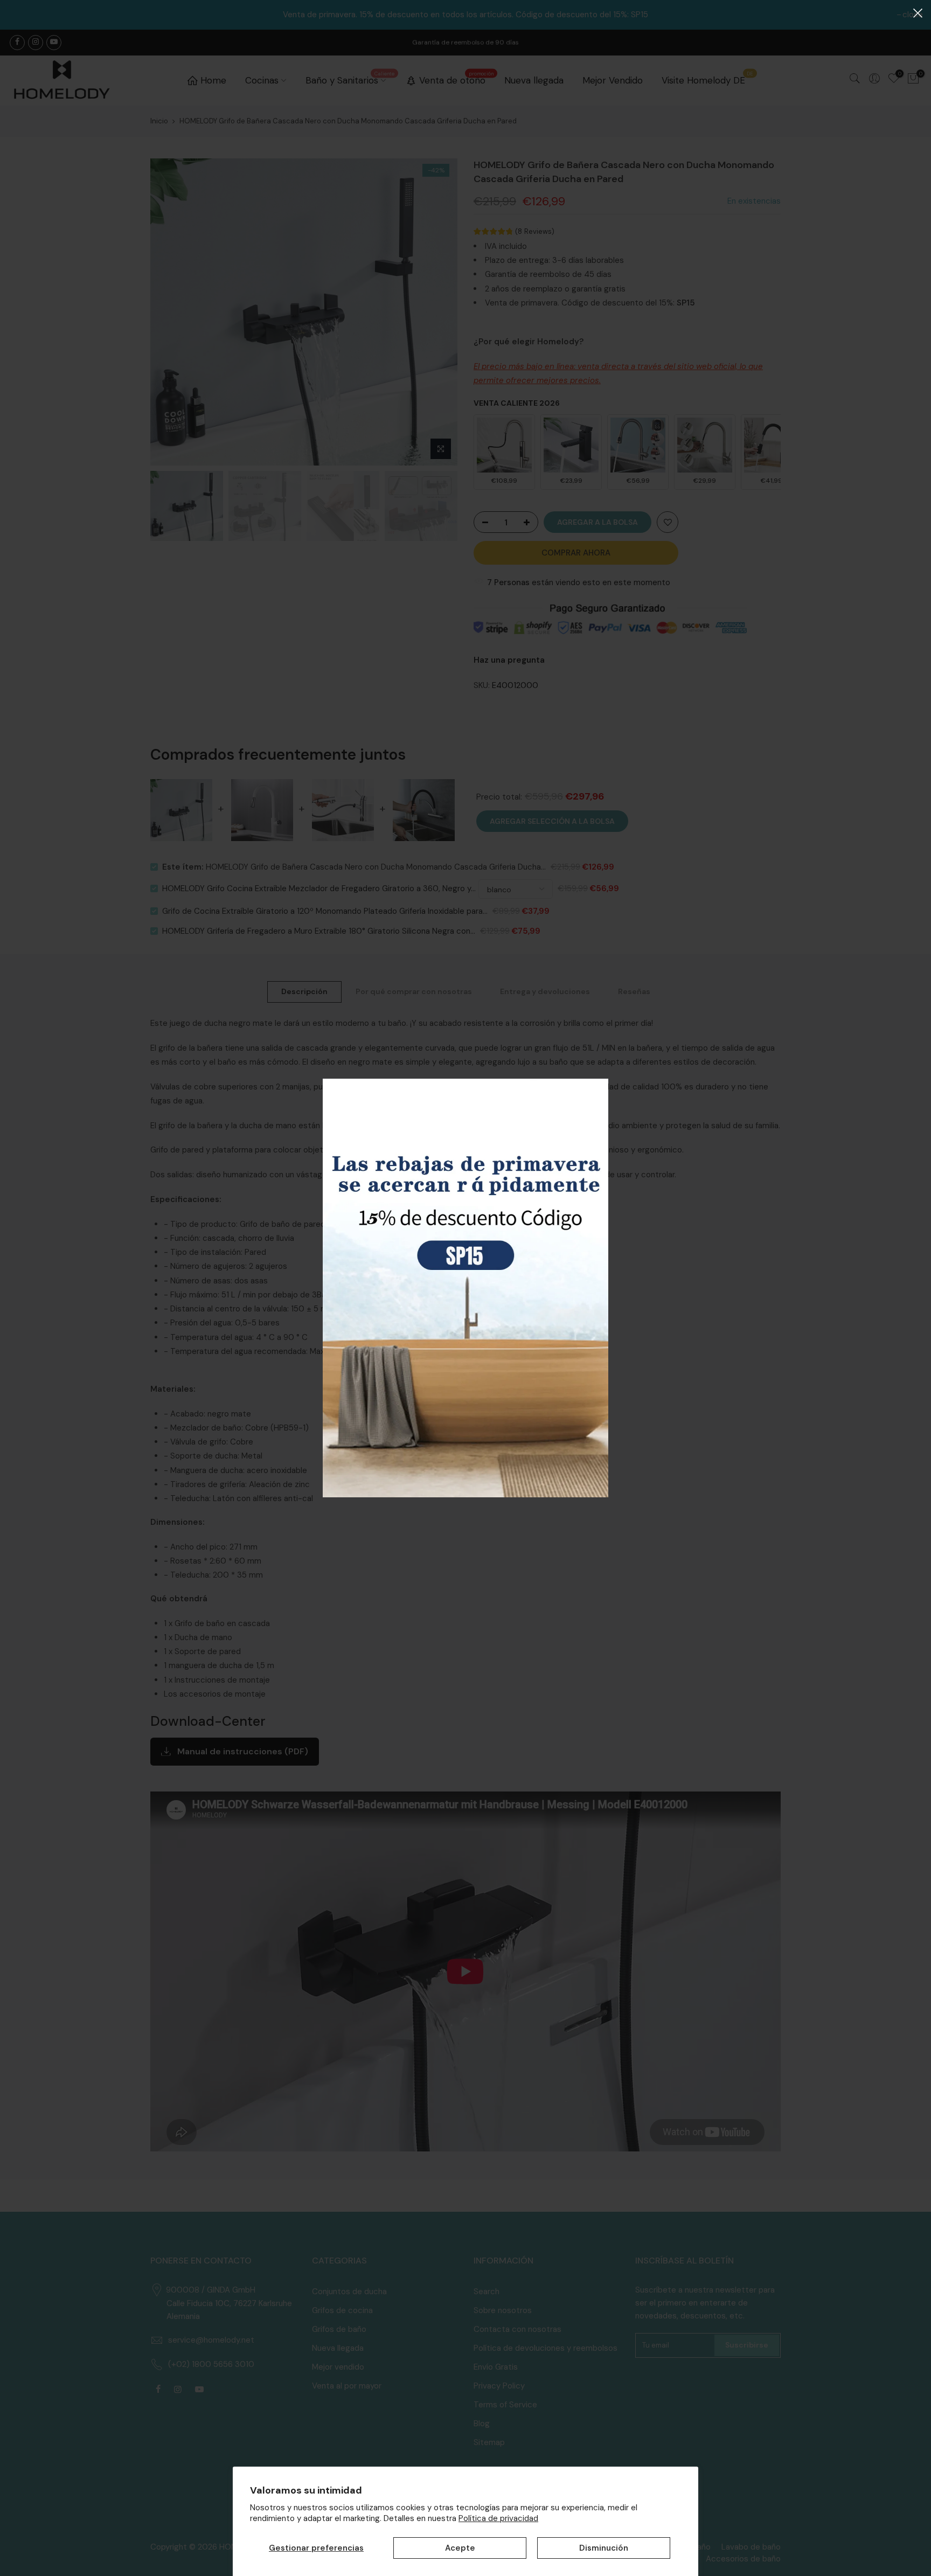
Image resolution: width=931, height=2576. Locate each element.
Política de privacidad (498, 2518)
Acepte (460, 2548)
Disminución (604, 2548)
